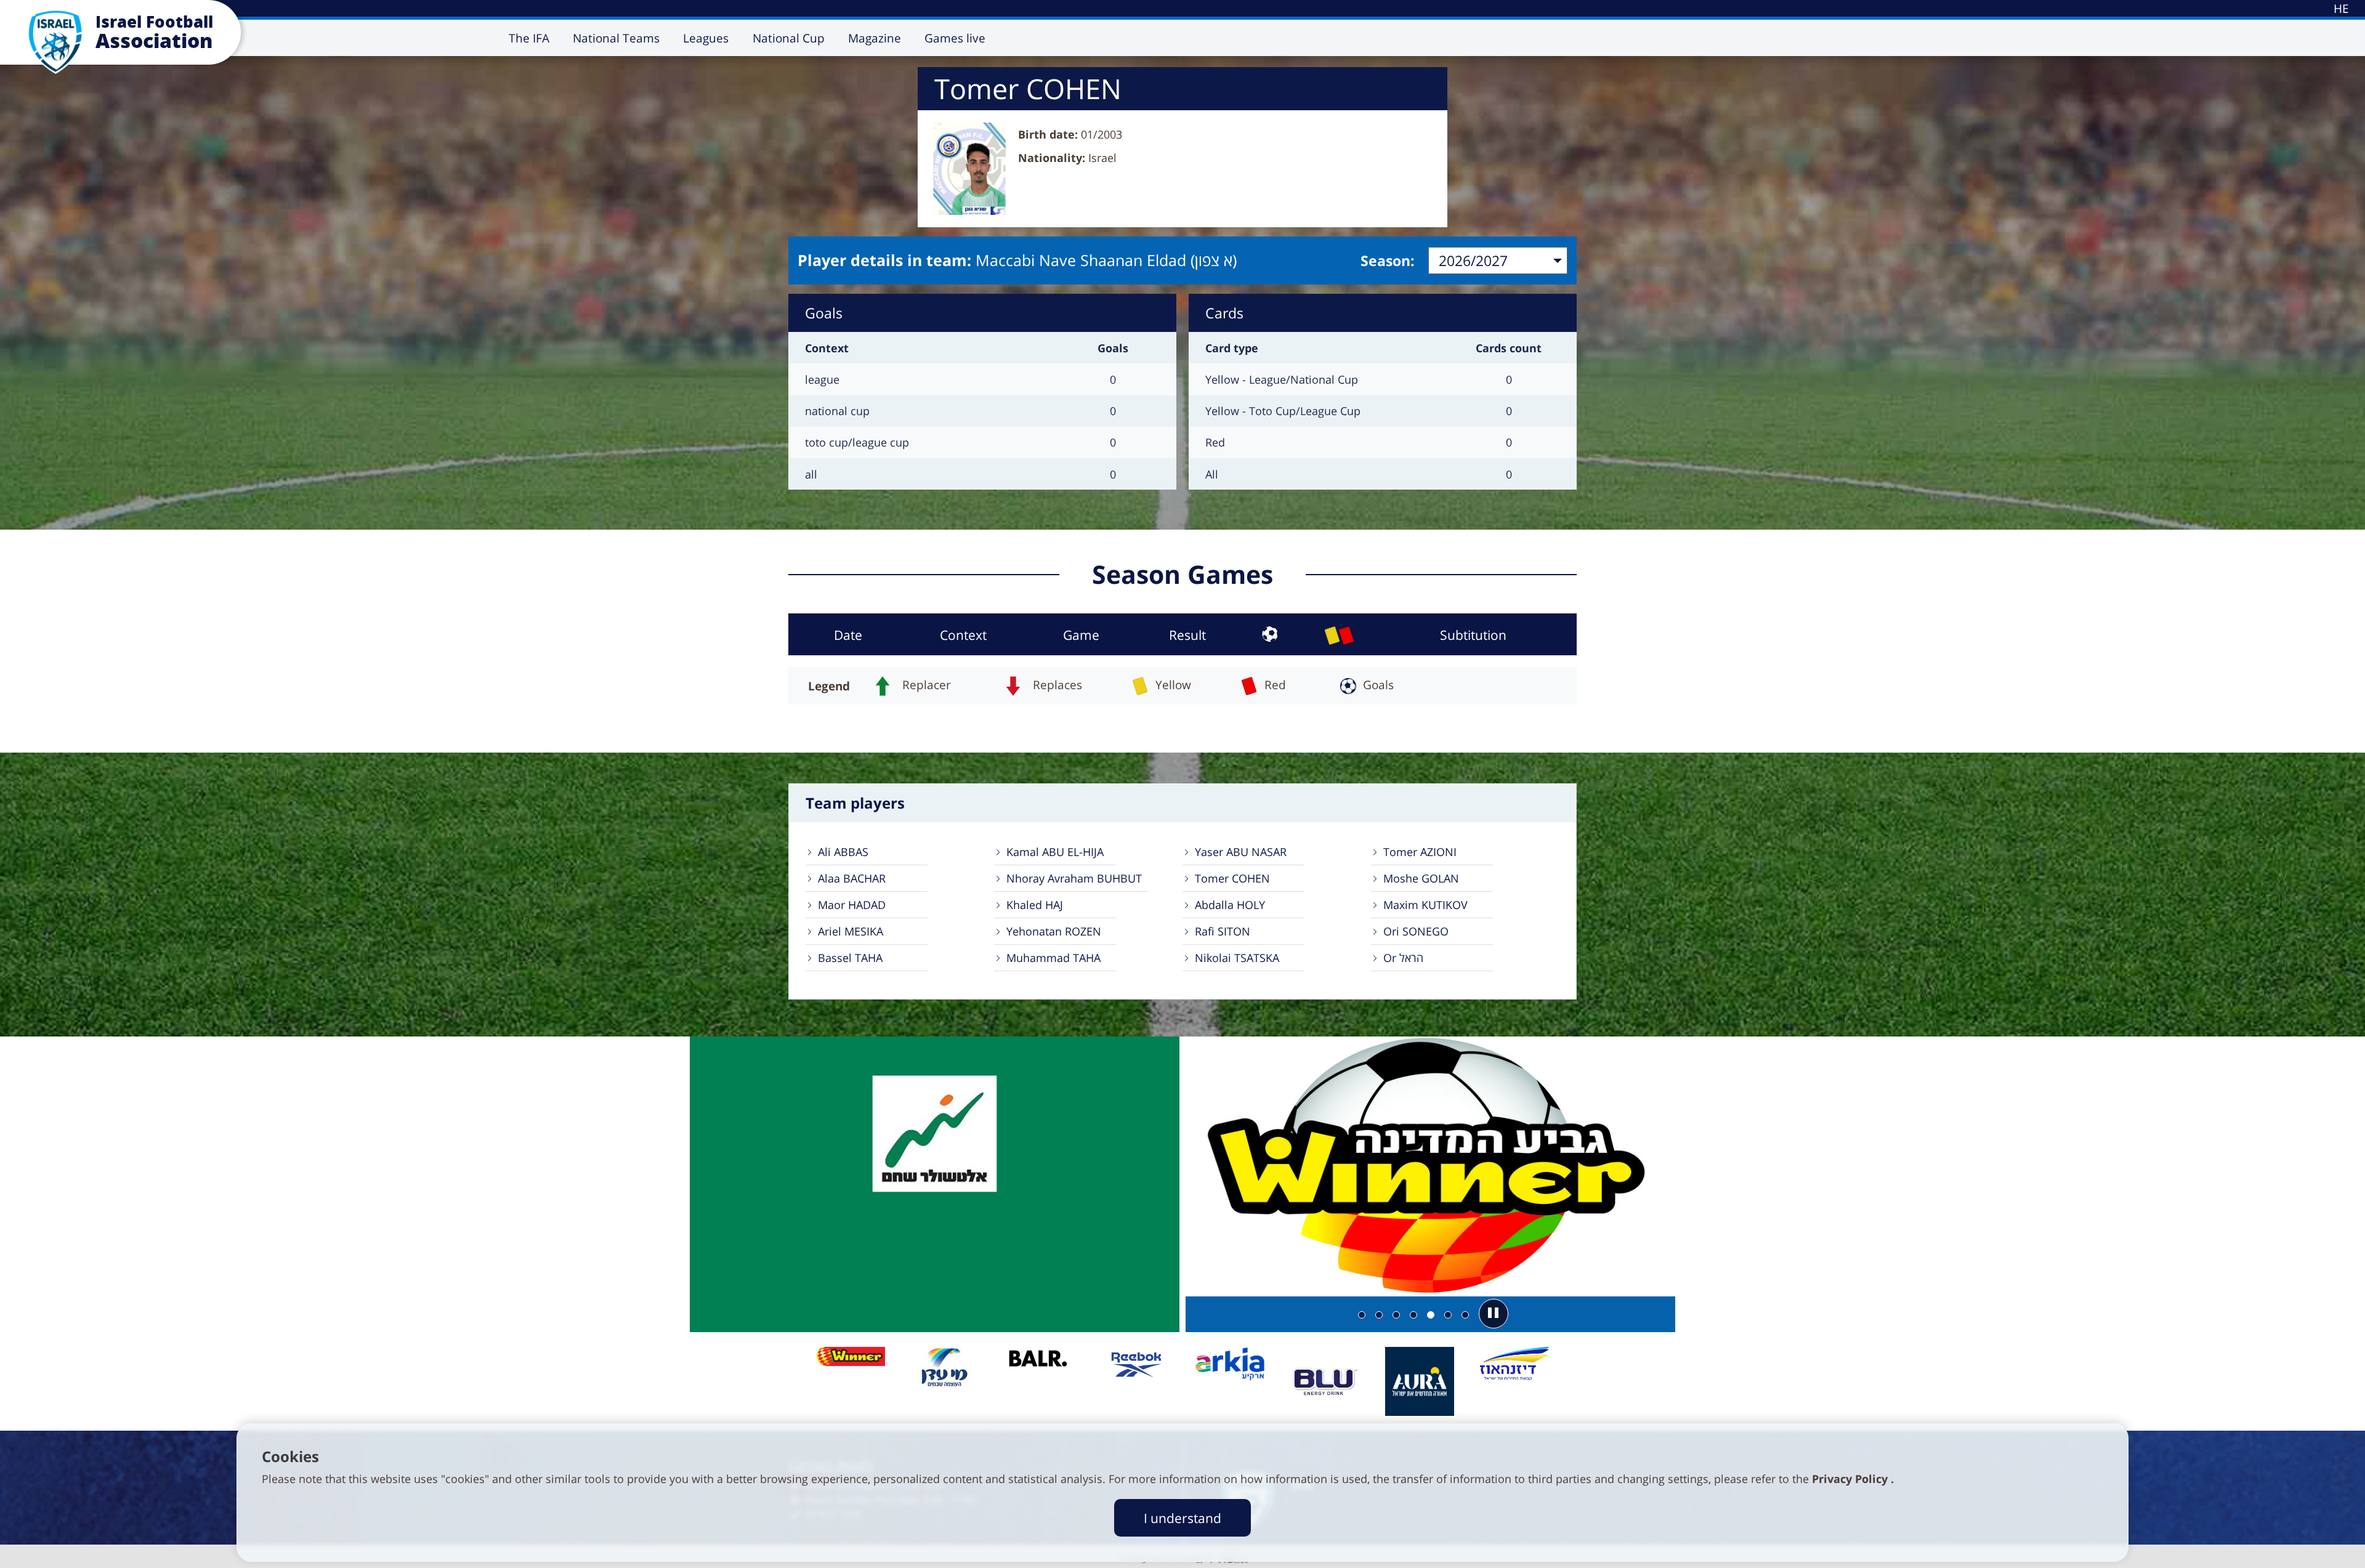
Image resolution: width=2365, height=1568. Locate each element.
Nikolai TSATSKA (1237, 958)
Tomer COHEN (1232, 878)
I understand (1182, 1518)
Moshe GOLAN (1421, 878)
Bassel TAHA (850, 958)
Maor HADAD (852, 905)
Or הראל (1403, 958)
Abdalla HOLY (1230, 905)
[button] (1494, 1314)
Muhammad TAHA (1053, 958)
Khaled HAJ (1035, 905)
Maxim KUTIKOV (1425, 905)
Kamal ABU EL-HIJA (1055, 852)
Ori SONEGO (1416, 931)
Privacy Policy (1851, 1479)
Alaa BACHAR (852, 878)
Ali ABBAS (843, 852)
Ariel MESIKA (851, 931)
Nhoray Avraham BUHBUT (1074, 878)
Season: (1388, 261)
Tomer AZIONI (1420, 852)
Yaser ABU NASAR (1241, 852)
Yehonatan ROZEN (1054, 931)
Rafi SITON (1223, 931)
